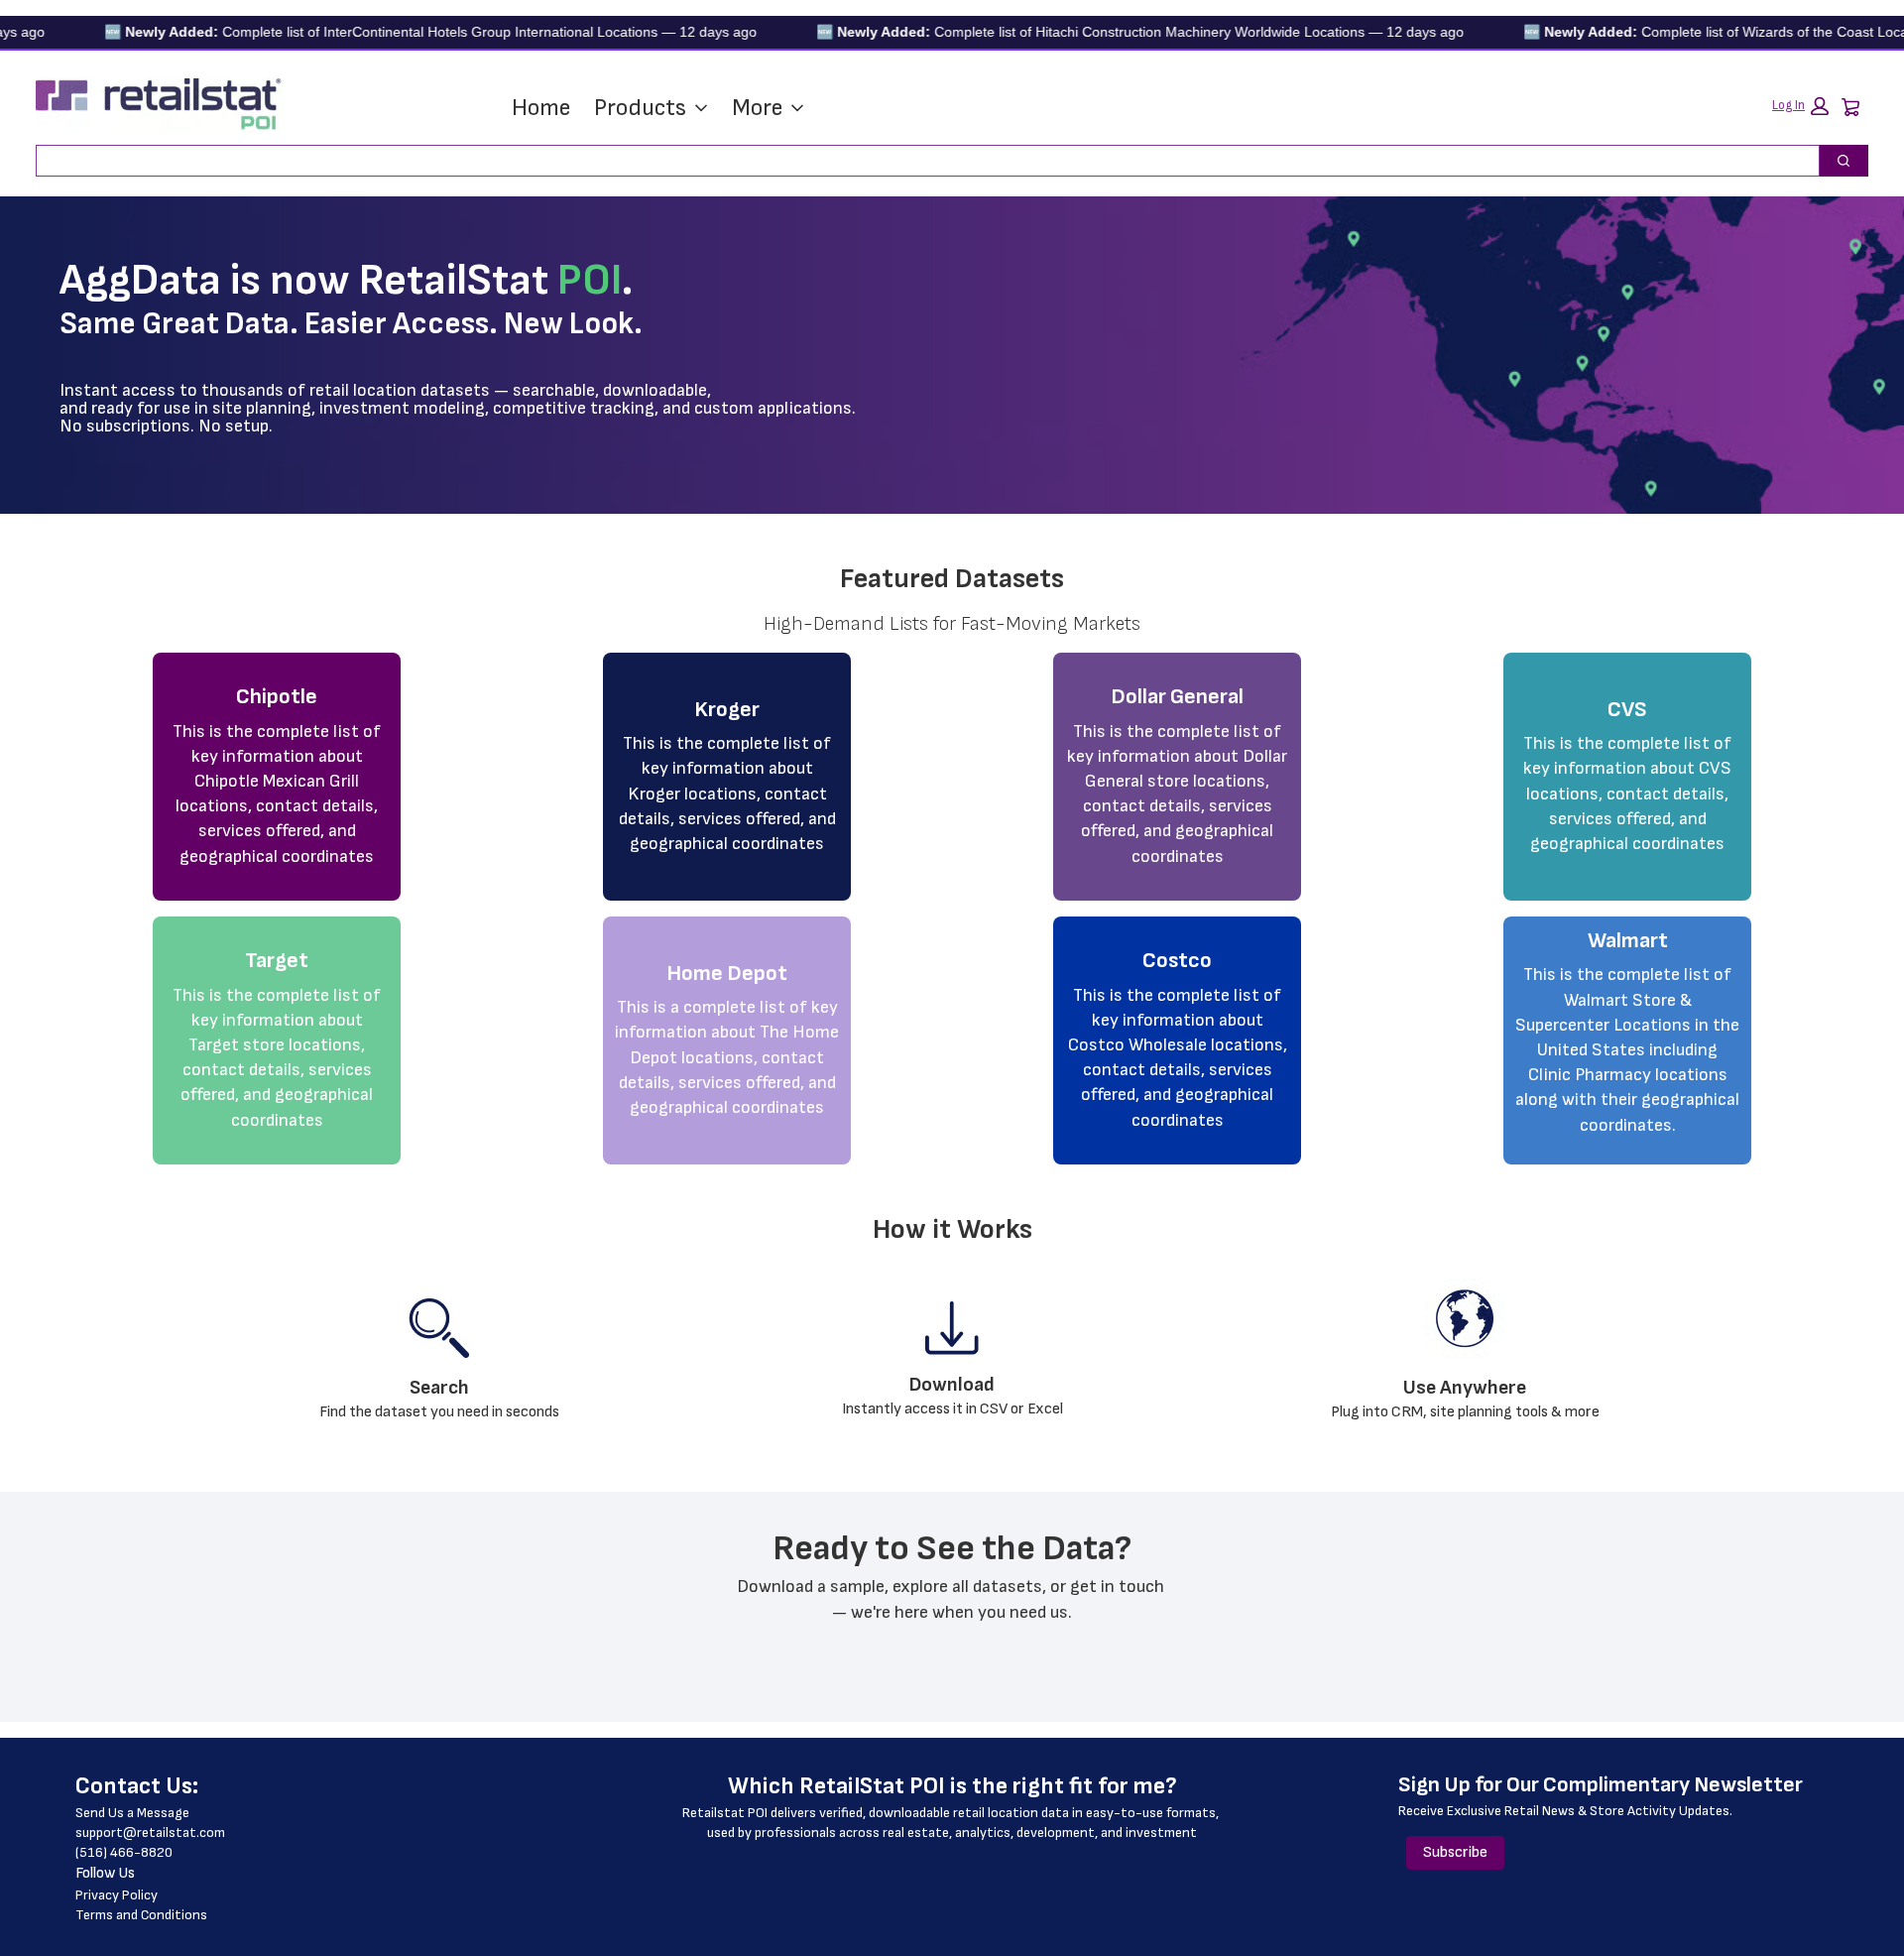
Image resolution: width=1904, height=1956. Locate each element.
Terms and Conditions (141, 1915)
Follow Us (105, 1873)
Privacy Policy (117, 1895)
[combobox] (920, 161)
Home (541, 108)
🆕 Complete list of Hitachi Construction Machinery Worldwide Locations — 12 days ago (1100, 32)
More (757, 108)
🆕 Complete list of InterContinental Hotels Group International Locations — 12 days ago (391, 32)
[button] (1800, 106)
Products (640, 108)
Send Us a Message (132, 1813)
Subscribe (1455, 1852)
